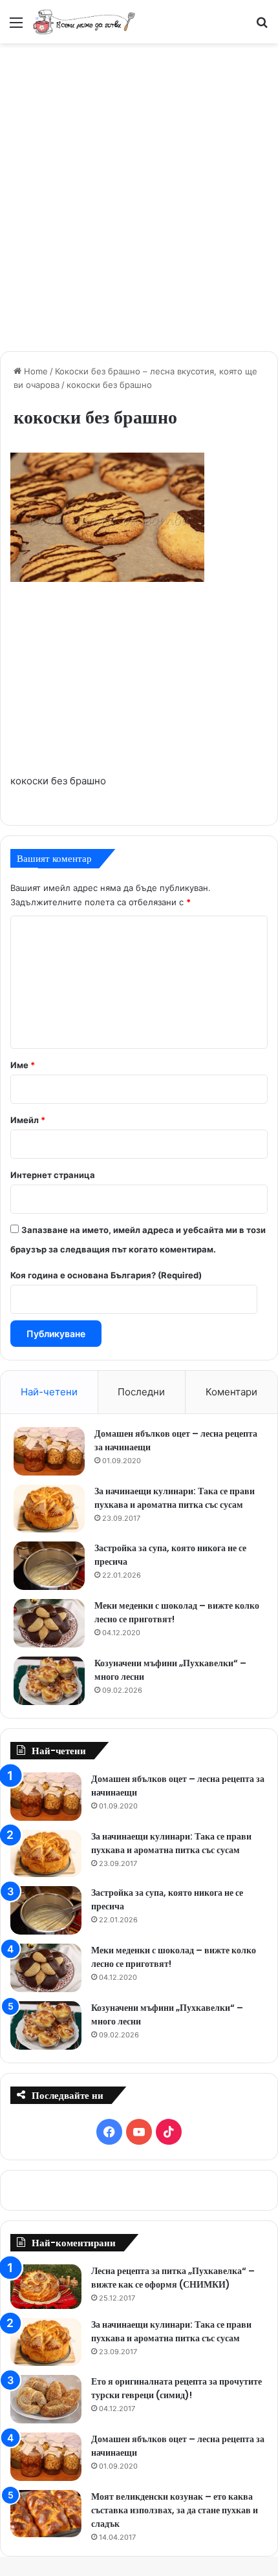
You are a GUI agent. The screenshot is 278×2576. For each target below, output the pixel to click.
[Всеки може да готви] (84, 22)
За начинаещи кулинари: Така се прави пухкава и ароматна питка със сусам (175, 1498)
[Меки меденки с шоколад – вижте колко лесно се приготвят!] (49, 1623)
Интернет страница (53, 1175)
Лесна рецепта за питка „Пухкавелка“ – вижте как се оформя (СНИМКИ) (173, 2278)
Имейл (28, 1120)
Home (35, 371)
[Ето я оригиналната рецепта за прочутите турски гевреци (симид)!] (46, 2399)
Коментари (231, 1392)
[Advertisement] (139, 195)
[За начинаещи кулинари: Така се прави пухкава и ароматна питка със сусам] (49, 1508)
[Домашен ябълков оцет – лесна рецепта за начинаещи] (49, 1451)
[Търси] (262, 27)
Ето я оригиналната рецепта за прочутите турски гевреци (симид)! (176, 2388)
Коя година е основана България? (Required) (106, 1275)
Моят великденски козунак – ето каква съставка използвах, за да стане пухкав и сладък (175, 2510)
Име (23, 1065)
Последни (141, 1392)
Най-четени (49, 1392)
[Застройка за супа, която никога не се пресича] (49, 1566)
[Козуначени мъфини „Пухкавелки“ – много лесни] (49, 1681)
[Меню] (16, 27)
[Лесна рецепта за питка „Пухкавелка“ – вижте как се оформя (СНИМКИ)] (46, 2287)
